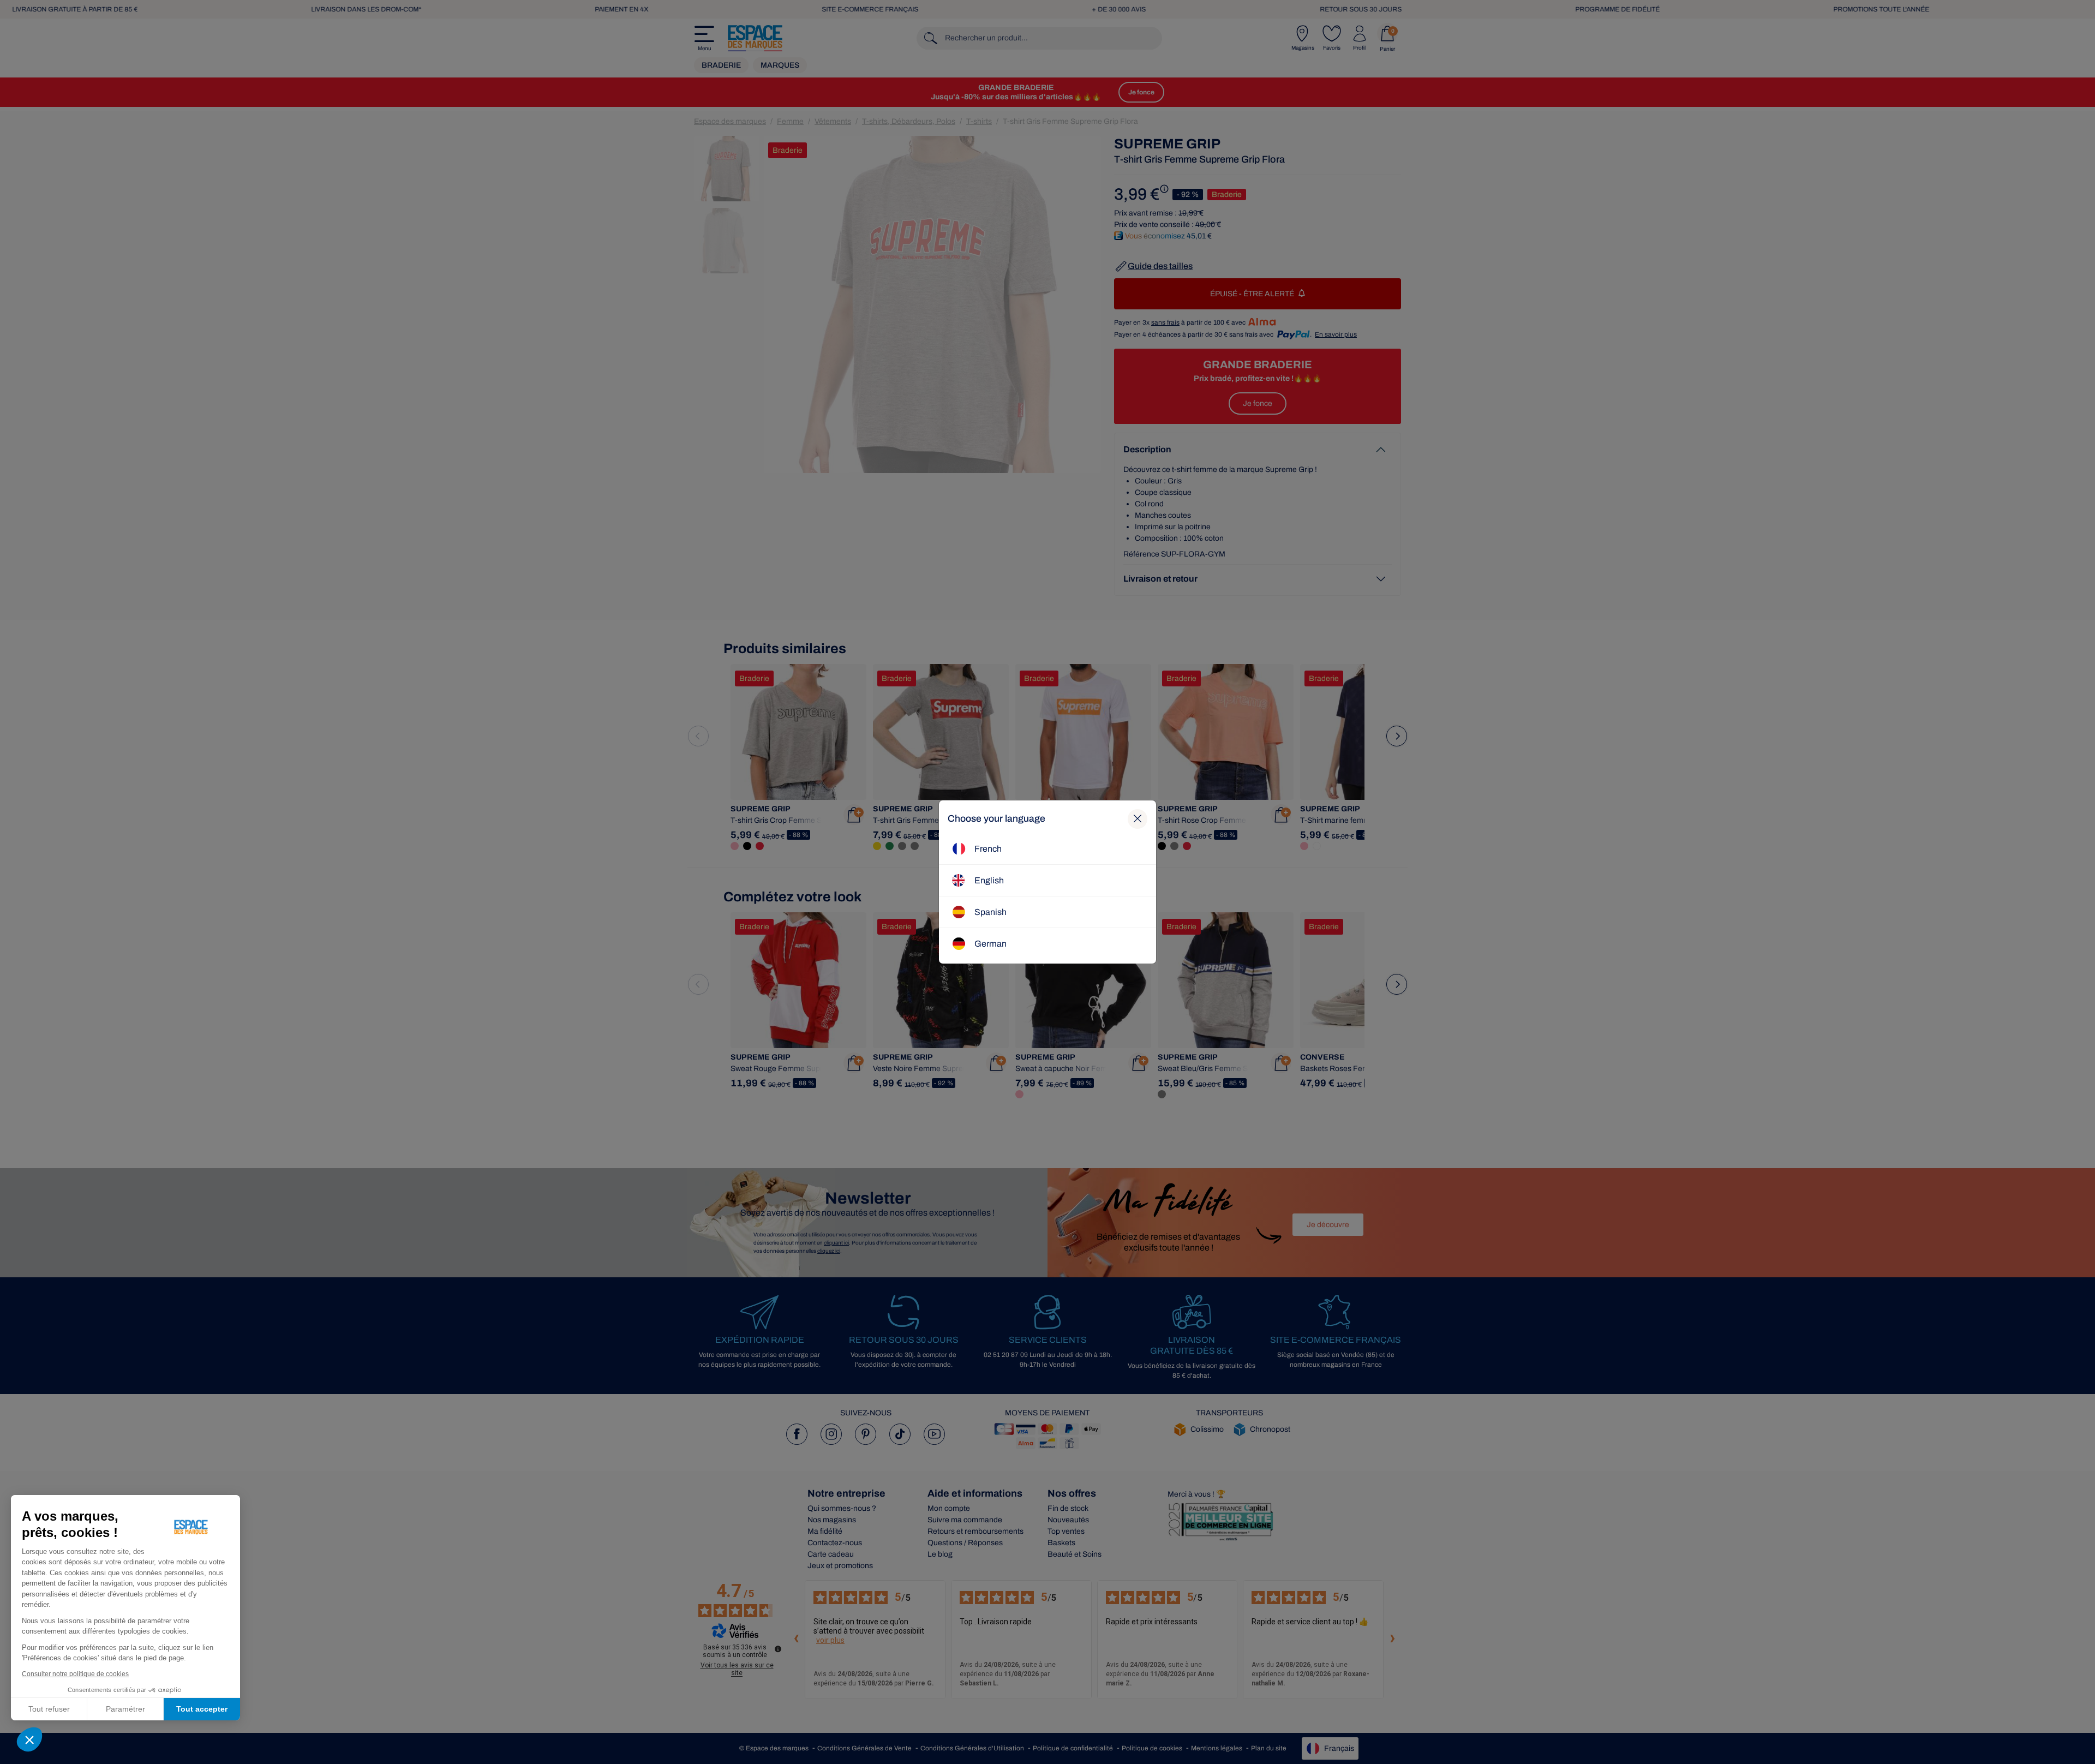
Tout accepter (202, 1709)
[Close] (1138, 819)
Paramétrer (125, 1709)
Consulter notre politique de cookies (75, 1674)
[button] (29, 1739)
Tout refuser (49, 1709)
